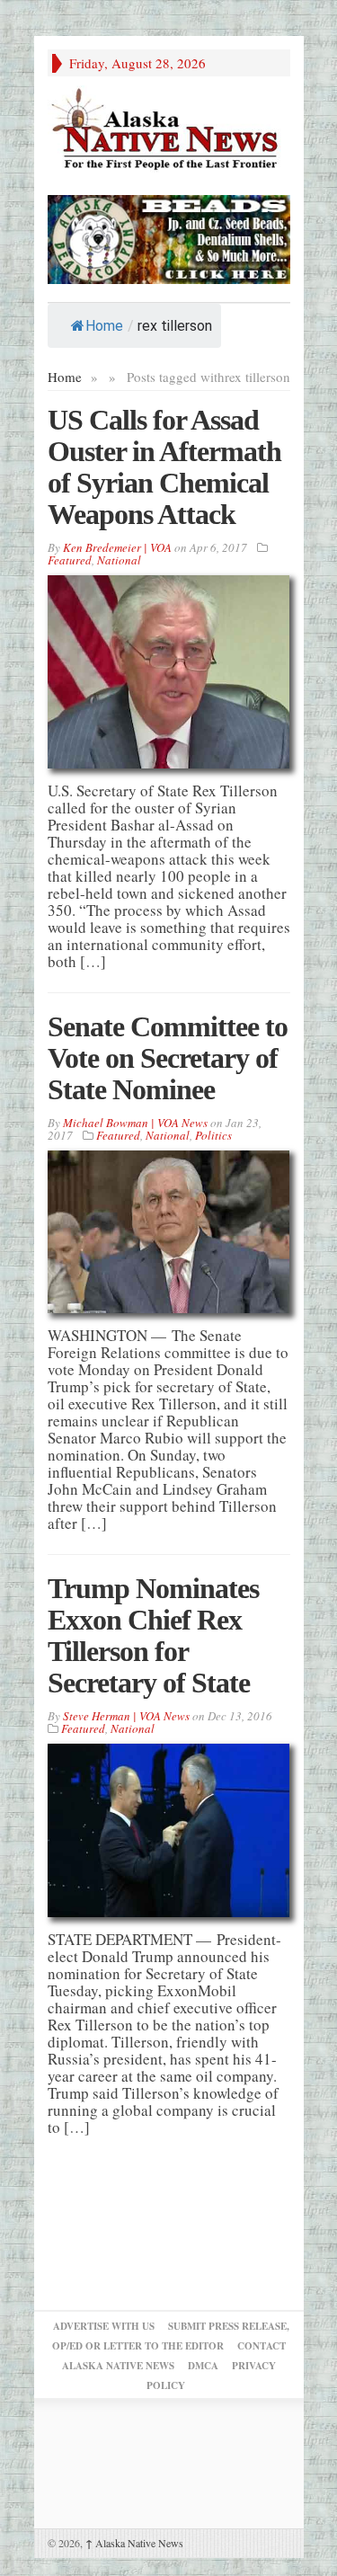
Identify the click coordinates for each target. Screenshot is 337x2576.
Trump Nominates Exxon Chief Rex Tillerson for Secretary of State (153, 1635)
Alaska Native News (134, 2543)
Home (104, 326)
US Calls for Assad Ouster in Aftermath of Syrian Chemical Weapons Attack (164, 467)
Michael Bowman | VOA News (135, 1123)
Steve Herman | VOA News (126, 1716)
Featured (70, 560)
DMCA (203, 2366)
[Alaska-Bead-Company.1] (169, 237)
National (119, 560)
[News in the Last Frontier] (169, 131)
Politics (213, 1135)
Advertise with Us (104, 2326)
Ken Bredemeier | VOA (117, 547)
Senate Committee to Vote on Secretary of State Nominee (168, 1058)
